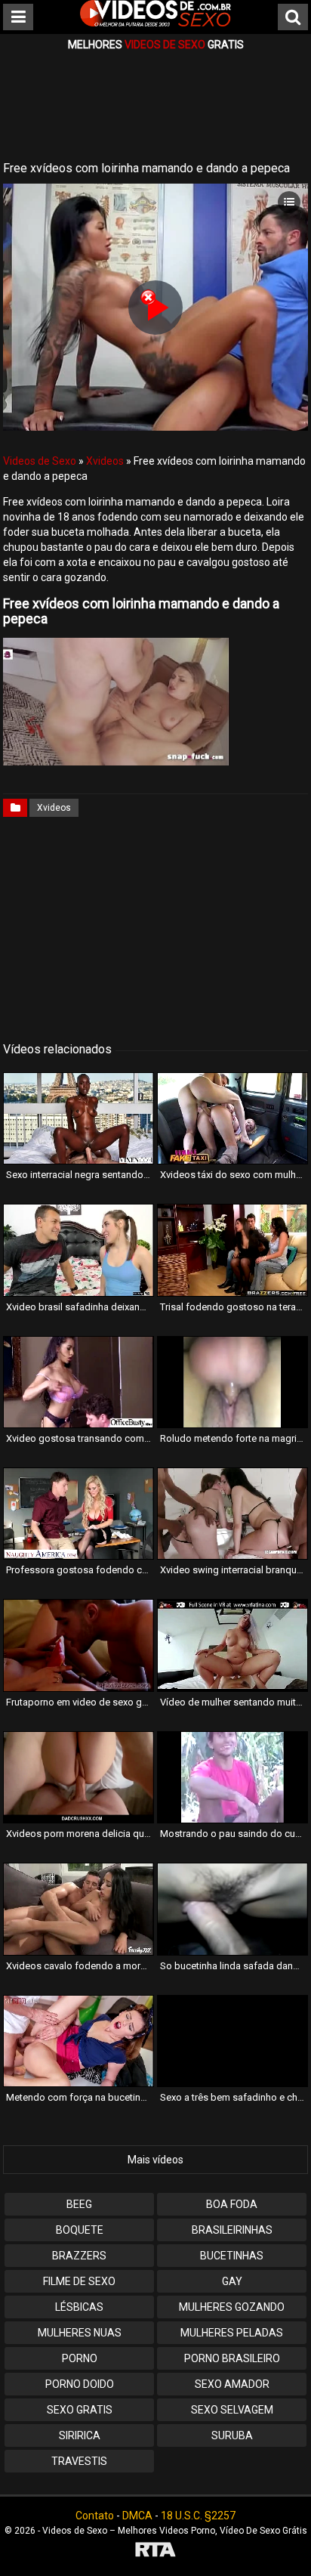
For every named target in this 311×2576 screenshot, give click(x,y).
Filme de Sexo (79, 2281)
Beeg (79, 2204)
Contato (95, 2516)
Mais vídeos (155, 2160)
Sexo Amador (232, 2384)
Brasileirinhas (232, 2230)
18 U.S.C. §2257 (198, 2516)
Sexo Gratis (80, 2410)
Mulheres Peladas (232, 2333)
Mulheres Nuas (80, 2333)
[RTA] (155, 2551)
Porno (80, 2358)
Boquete (80, 2230)
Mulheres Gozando (232, 2307)
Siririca (80, 2435)
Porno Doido (80, 2384)
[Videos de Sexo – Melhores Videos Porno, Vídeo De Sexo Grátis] (155, 23)
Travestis (79, 2461)
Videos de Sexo (40, 461)
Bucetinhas (232, 2256)
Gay (232, 2281)
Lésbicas (79, 2307)
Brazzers (79, 2256)
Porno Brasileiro (232, 2358)
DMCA (137, 2516)
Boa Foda (232, 2204)
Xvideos (105, 461)
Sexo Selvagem (232, 2410)
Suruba (232, 2435)
